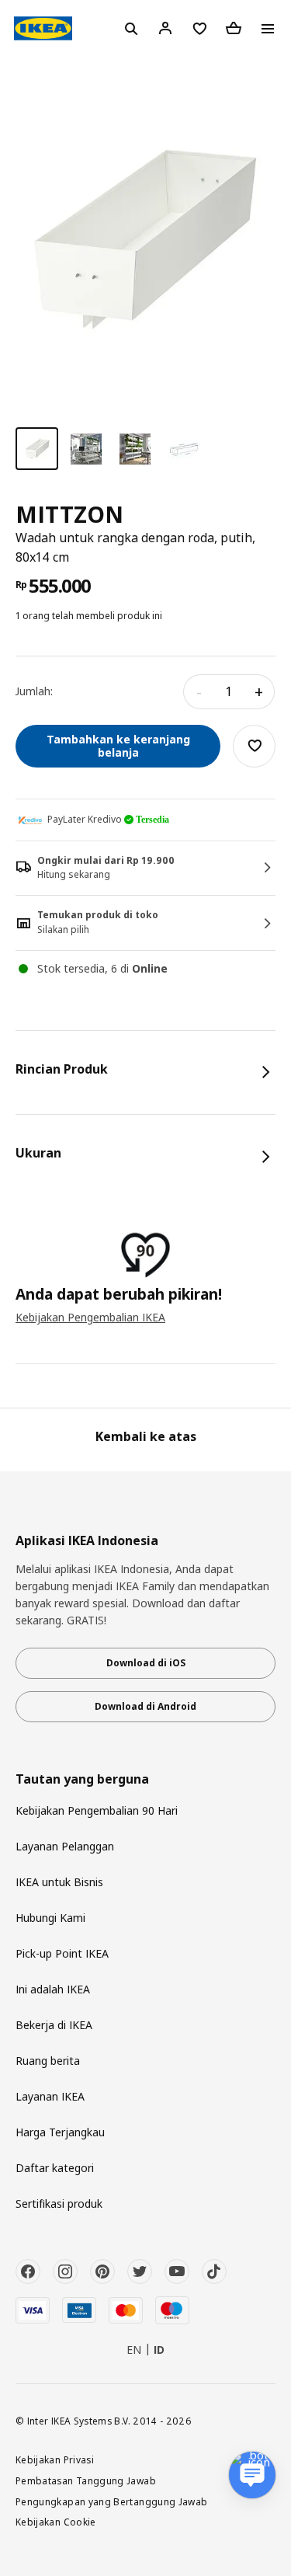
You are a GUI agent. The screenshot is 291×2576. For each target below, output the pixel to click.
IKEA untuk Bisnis (59, 1882)
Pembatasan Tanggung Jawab (86, 2480)
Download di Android (145, 1706)
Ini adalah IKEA (53, 1989)
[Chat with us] (252, 2475)
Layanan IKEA (50, 2096)
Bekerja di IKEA (54, 2025)
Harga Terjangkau (60, 2132)
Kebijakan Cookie (56, 2522)
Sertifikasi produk (59, 2204)
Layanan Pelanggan (65, 1846)
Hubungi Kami (50, 1918)
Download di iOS (146, 1663)
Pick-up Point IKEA (62, 1953)
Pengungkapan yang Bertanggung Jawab (112, 2501)
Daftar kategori (55, 2168)
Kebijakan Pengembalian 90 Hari (97, 1810)
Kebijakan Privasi (55, 2459)
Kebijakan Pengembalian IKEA (90, 1317)
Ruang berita (48, 2061)
